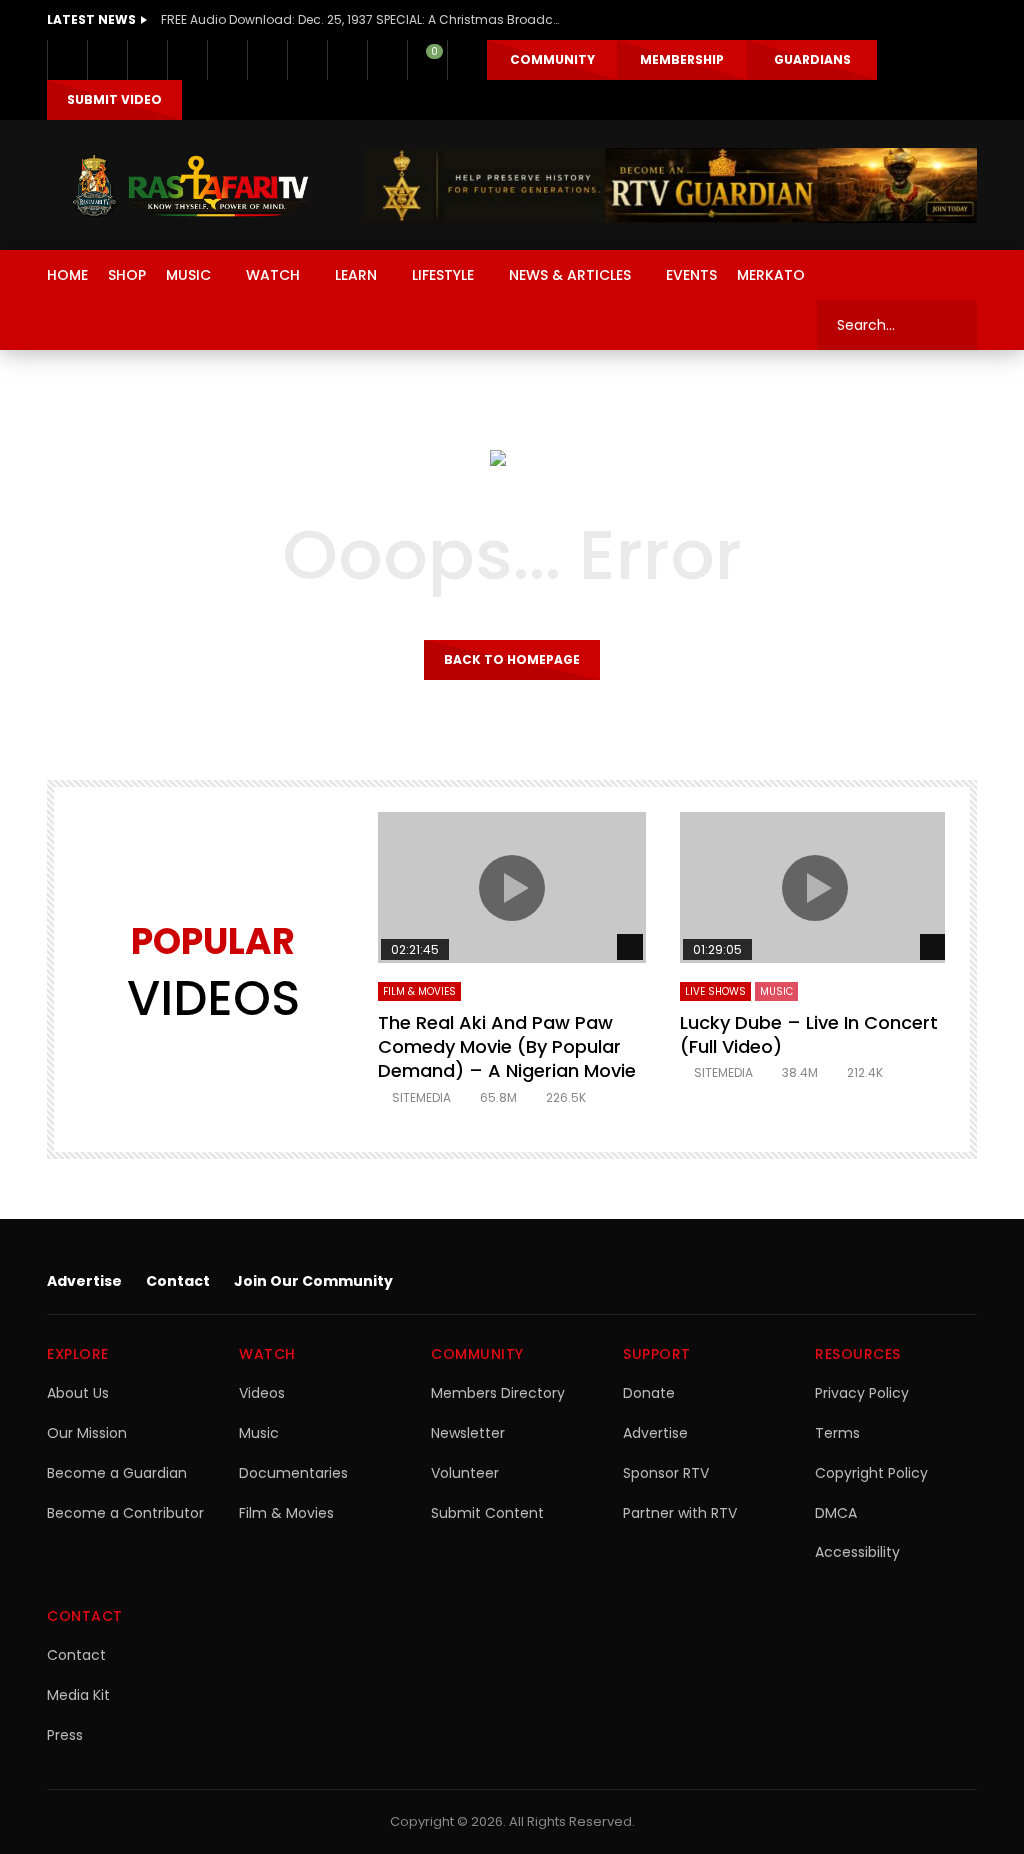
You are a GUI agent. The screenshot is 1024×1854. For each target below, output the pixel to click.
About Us (78, 1393)
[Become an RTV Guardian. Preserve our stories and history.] (671, 186)
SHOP (127, 275)
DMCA (836, 1513)
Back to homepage (512, 659)
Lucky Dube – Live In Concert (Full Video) (809, 1034)
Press (65, 1735)
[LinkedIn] (147, 60)
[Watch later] (347, 60)
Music (259, 1433)
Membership (682, 59)
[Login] (467, 60)
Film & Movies (419, 991)
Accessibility (857, 1552)
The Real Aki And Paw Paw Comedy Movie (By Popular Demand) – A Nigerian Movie (507, 1047)
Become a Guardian (117, 1473)
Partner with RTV (680, 1513)
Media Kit (78, 1695)
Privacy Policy (862, 1393)
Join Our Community (313, 1281)
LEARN (356, 275)
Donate (649, 1393)
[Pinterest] (187, 60)
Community (552, 59)
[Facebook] (67, 60)
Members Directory (498, 1393)
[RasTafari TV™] (190, 185)
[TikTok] (307, 60)
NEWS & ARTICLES (570, 275)
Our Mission (87, 1433)
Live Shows (715, 991)
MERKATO (771, 275)
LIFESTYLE (443, 275)
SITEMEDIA (421, 1097)
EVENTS (691, 275)
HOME (67, 275)
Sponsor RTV (666, 1473)
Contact (178, 1281)
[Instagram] (267, 60)
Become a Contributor (125, 1513)
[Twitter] (107, 60)
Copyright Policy (871, 1473)
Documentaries (293, 1473)
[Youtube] (227, 60)
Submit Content (487, 1513)
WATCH (273, 275)
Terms (837, 1433)
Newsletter (468, 1433)
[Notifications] (387, 60)
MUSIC (188, 275)
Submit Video (114, 99)
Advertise (84, 1281)
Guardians (812, 59)
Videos (262, 1393)
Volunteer (465, 1473)
